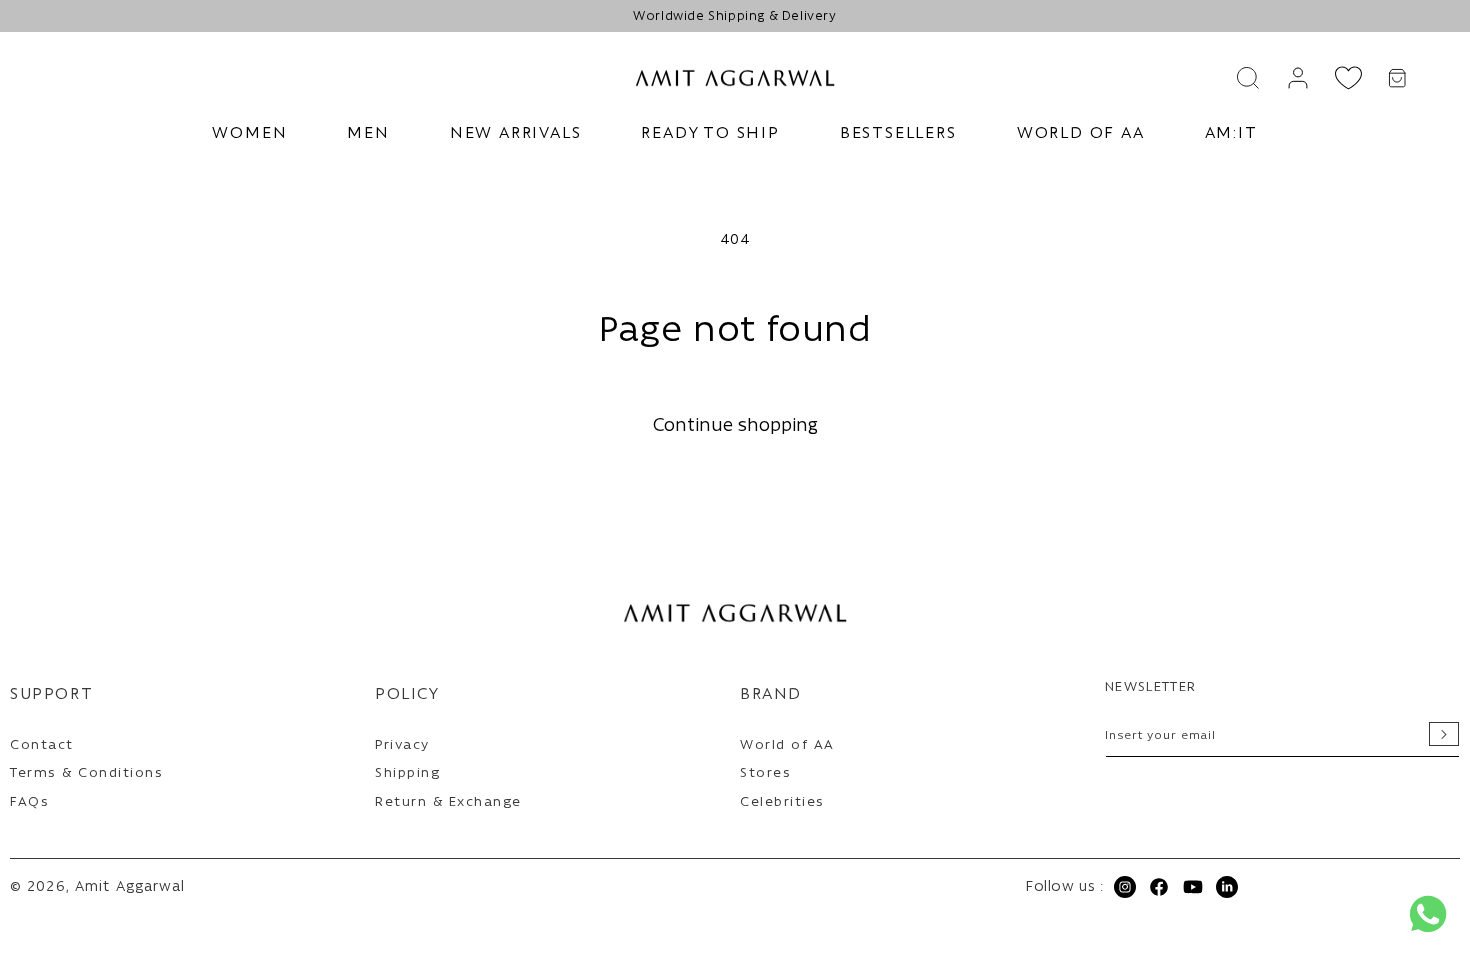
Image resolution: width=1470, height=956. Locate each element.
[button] (249, 134)
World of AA (787, 745)
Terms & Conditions (86, 773)
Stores (765, 773)
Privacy (402, 745)
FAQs (29, 802)
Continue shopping (735, 426)
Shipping (407, 773)
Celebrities (782, 802)
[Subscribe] (1444, 734)
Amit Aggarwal (130, 887)
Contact (42, 745)
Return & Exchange (448, 802)
